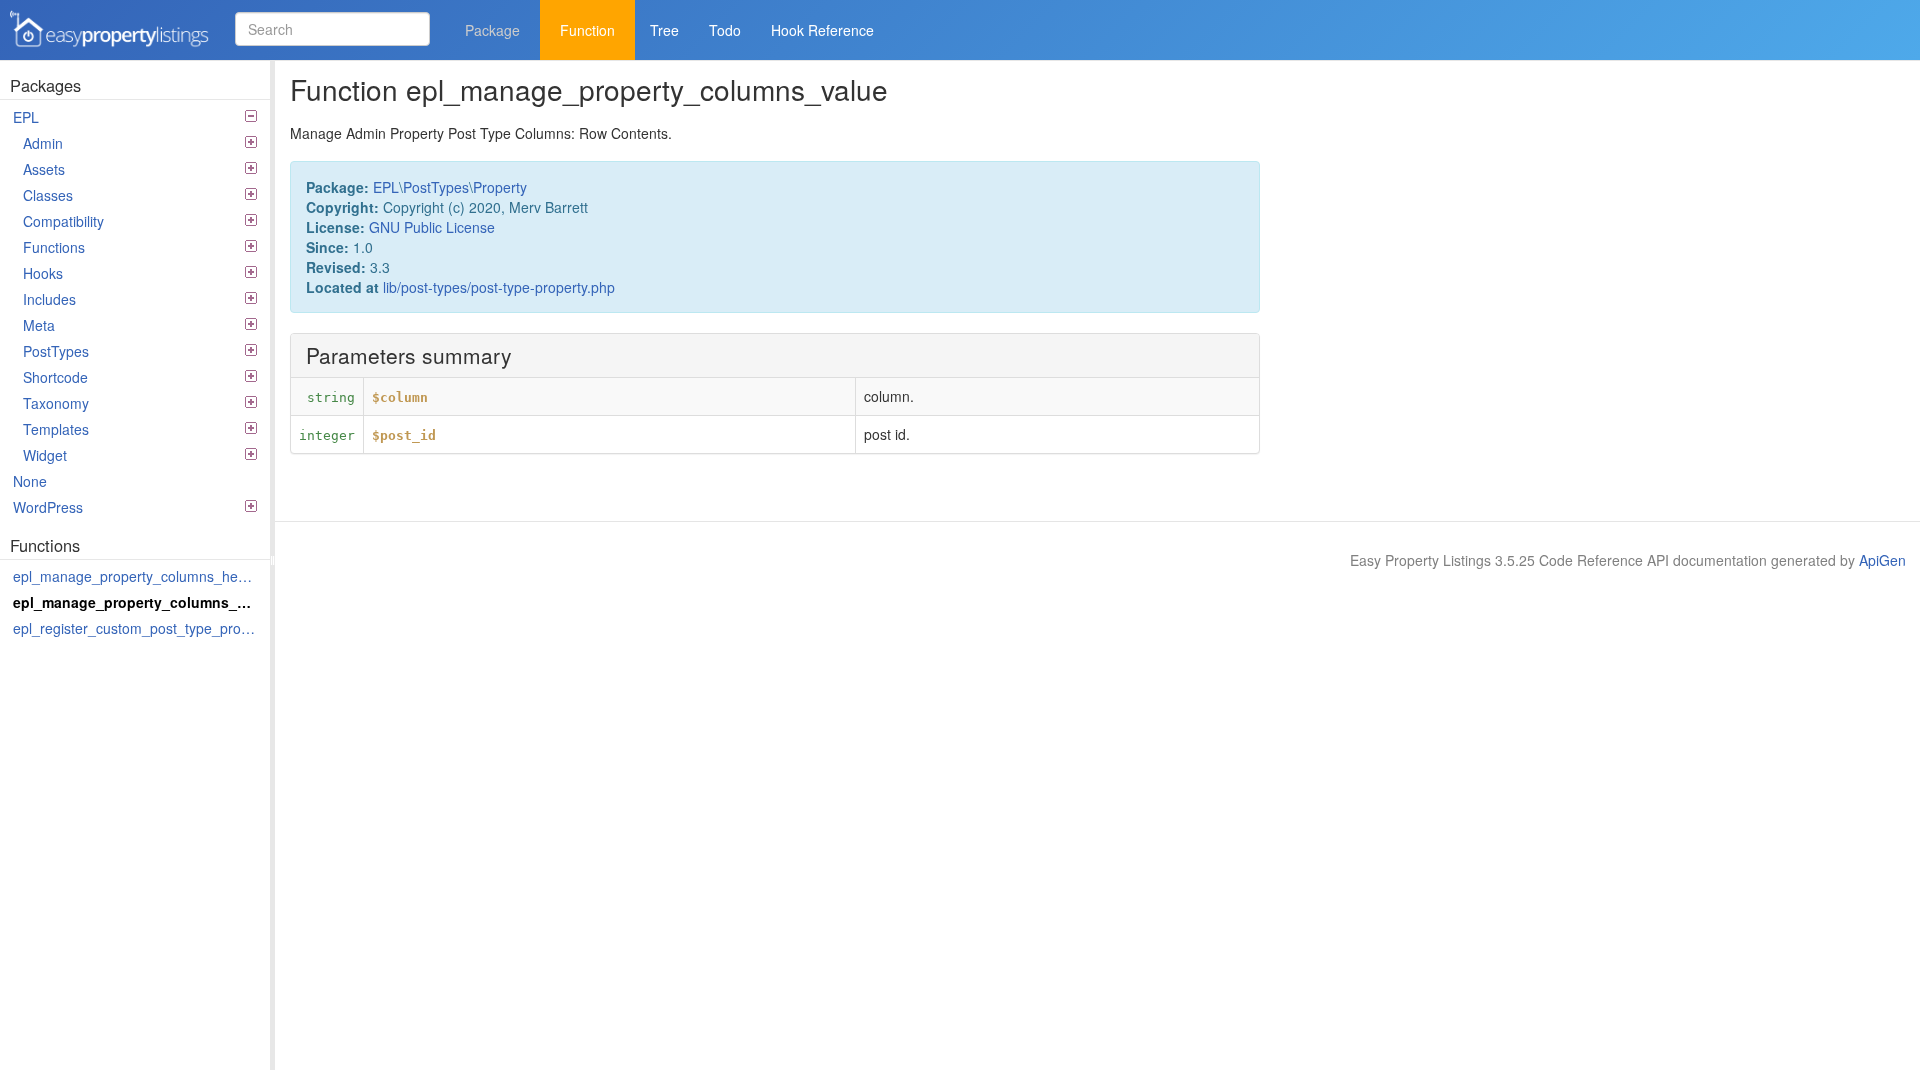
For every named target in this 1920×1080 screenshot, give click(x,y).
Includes (49, 299)
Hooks (43, 273)
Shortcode (55, 377)
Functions (54, 247)
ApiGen (1882, 560)
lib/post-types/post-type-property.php (499, 287)
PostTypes (56, 351)
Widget (45, 455)
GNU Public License (432, 227)
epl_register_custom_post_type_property (136, 628)
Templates (56, 429)
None (30, 481)
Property (500, 187)
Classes (48, 195)
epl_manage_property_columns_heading (136, 576)
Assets (44, 169)
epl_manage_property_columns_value (136, 602)
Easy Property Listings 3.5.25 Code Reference (103, 48)
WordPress (48, 507)
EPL (26, 117)
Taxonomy (56, 403)
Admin (43, 143)
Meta (39, 325)
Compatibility (63, 221)
